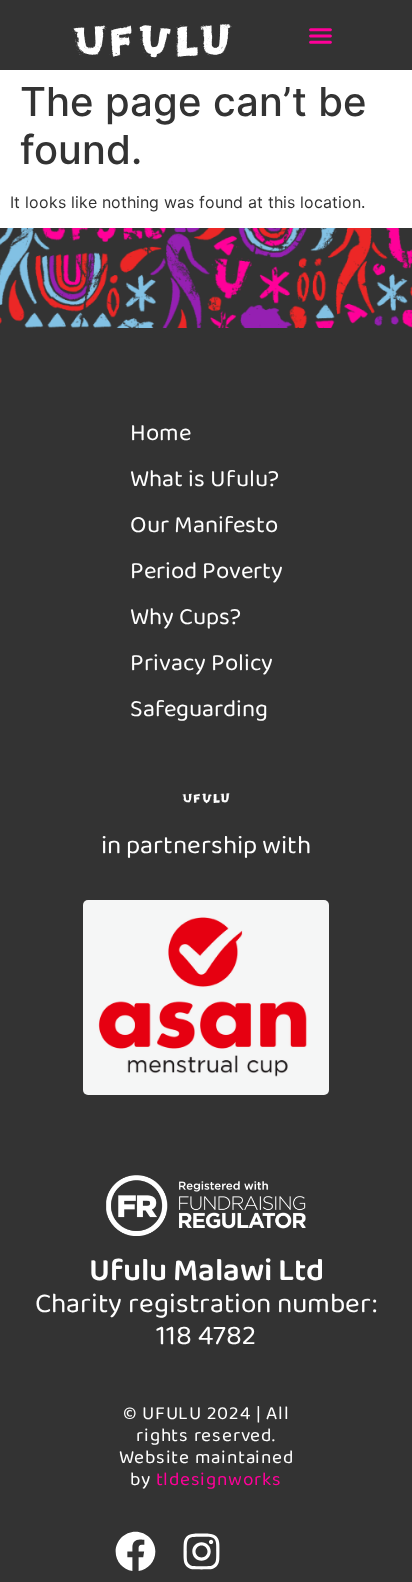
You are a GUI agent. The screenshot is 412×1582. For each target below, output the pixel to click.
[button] (321, 35)
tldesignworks (219, 1480)
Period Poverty (206, 571)
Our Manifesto (204, 525)
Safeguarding (199, 709)
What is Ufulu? (204, 479)
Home (160, 433)
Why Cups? (185, 617)
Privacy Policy (201, 663)
